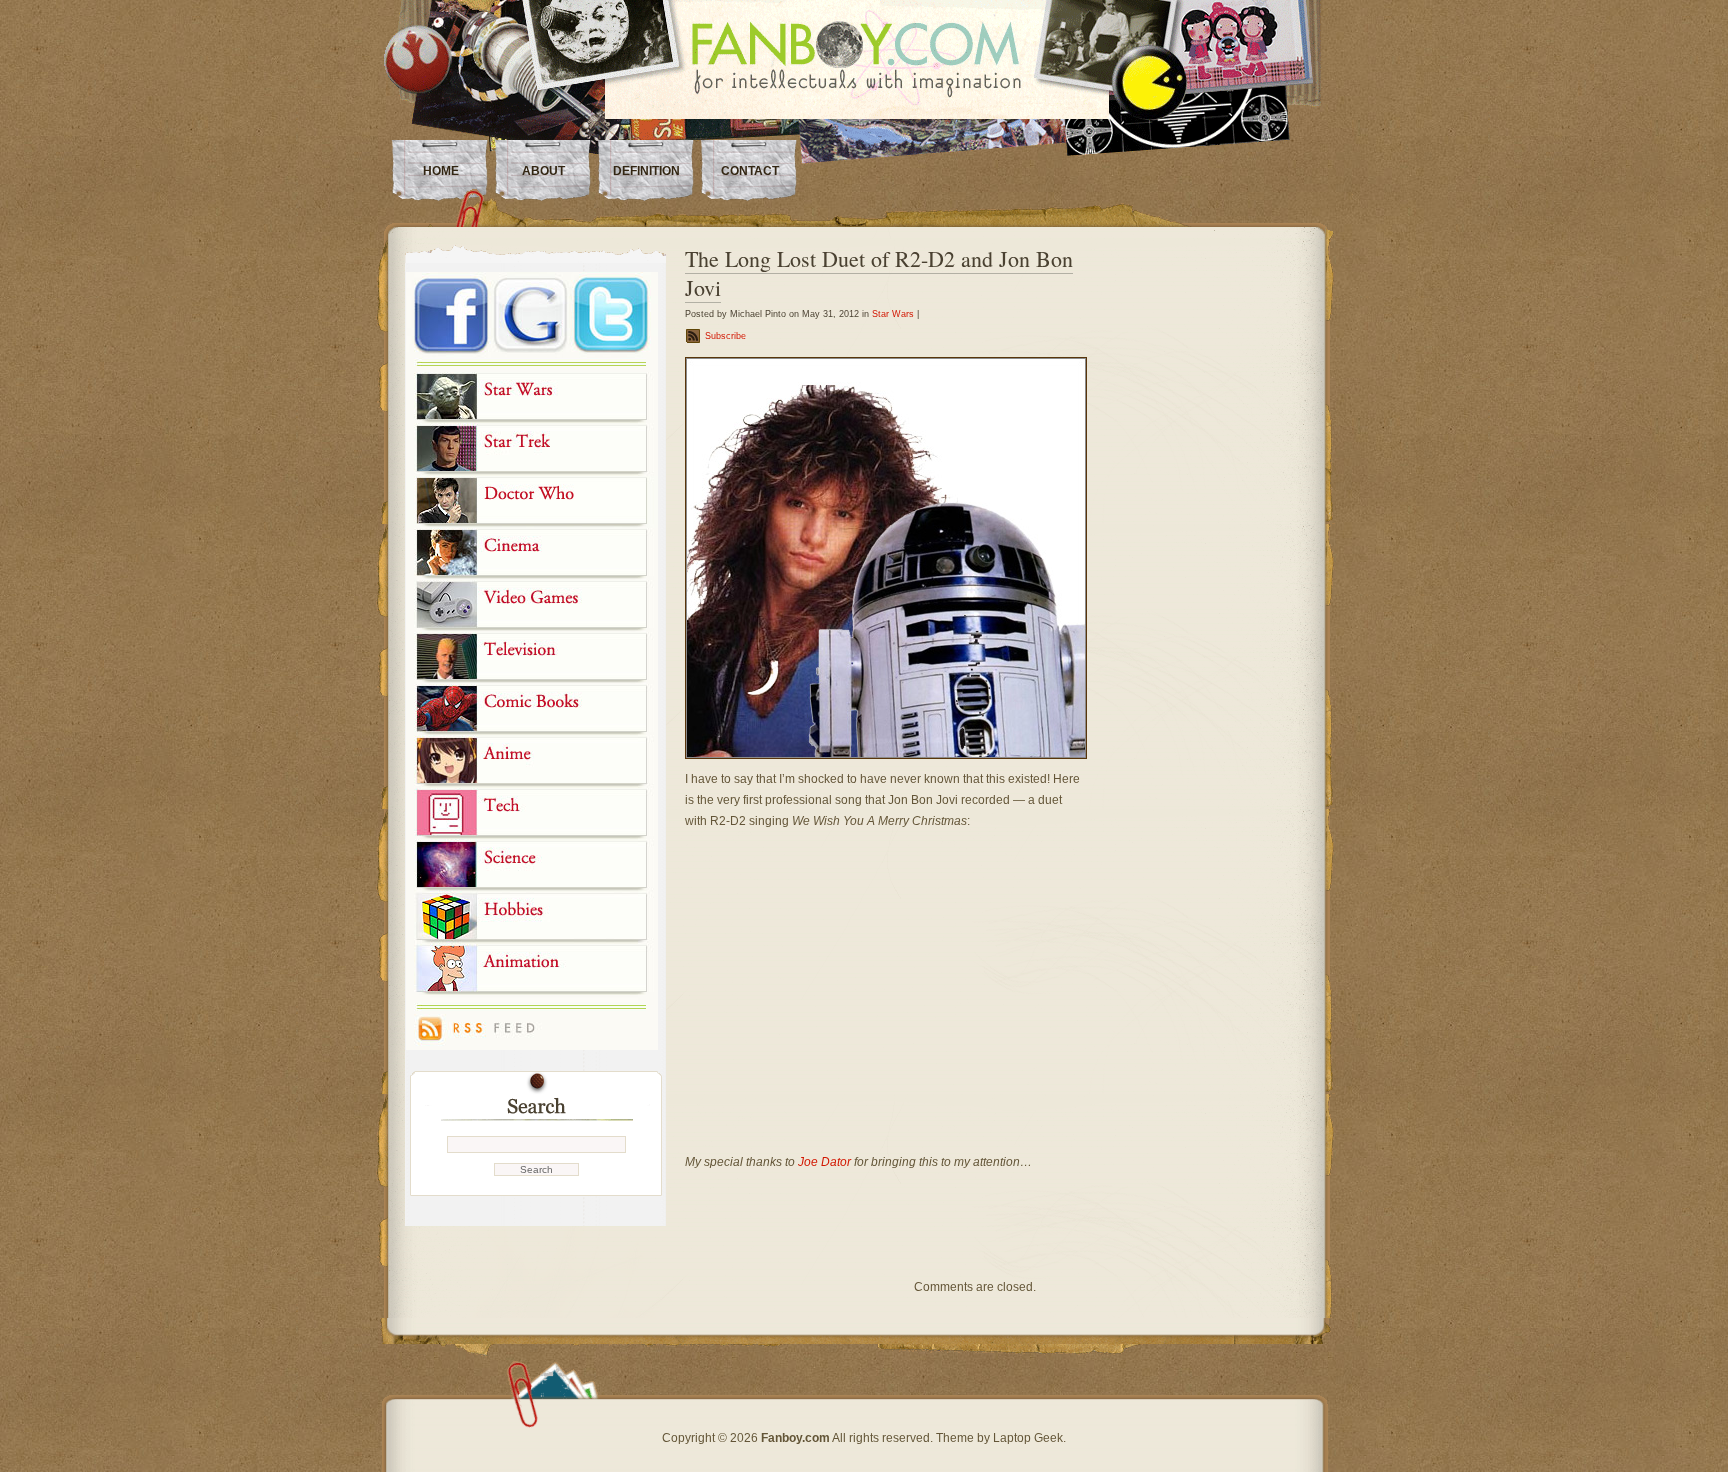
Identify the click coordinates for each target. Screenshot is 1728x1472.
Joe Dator (824, 1162)
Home (441, 171)
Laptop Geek (1028, 1438)
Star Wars (893, 314)
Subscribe (725, 336)
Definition (646, 171)
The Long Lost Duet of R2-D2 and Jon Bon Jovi (879, 273)
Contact (750, 171)
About (543, 171)
